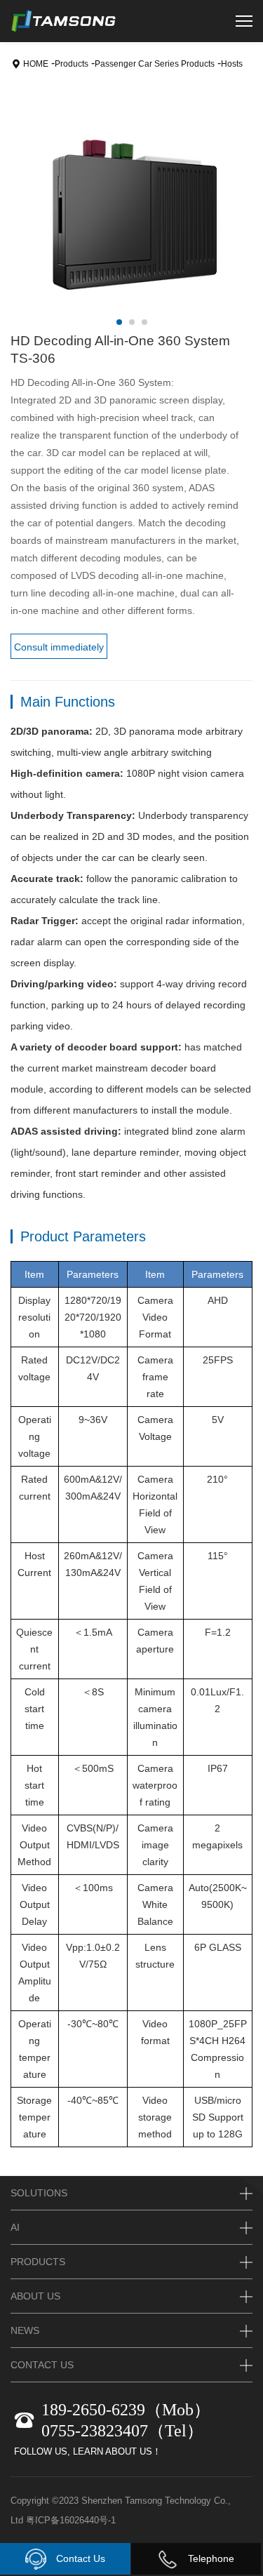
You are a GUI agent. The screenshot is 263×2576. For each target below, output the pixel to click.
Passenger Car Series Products (155, 64)
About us (35, 2296)
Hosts (232, 64)
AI (15, 2227)
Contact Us (79, 2558)
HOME (36, 64)
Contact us (42, 2365)
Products (72, 64)
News (25, 2330)
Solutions (39, 2193)
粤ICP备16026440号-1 (71, 2520)
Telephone (210, 2558)
